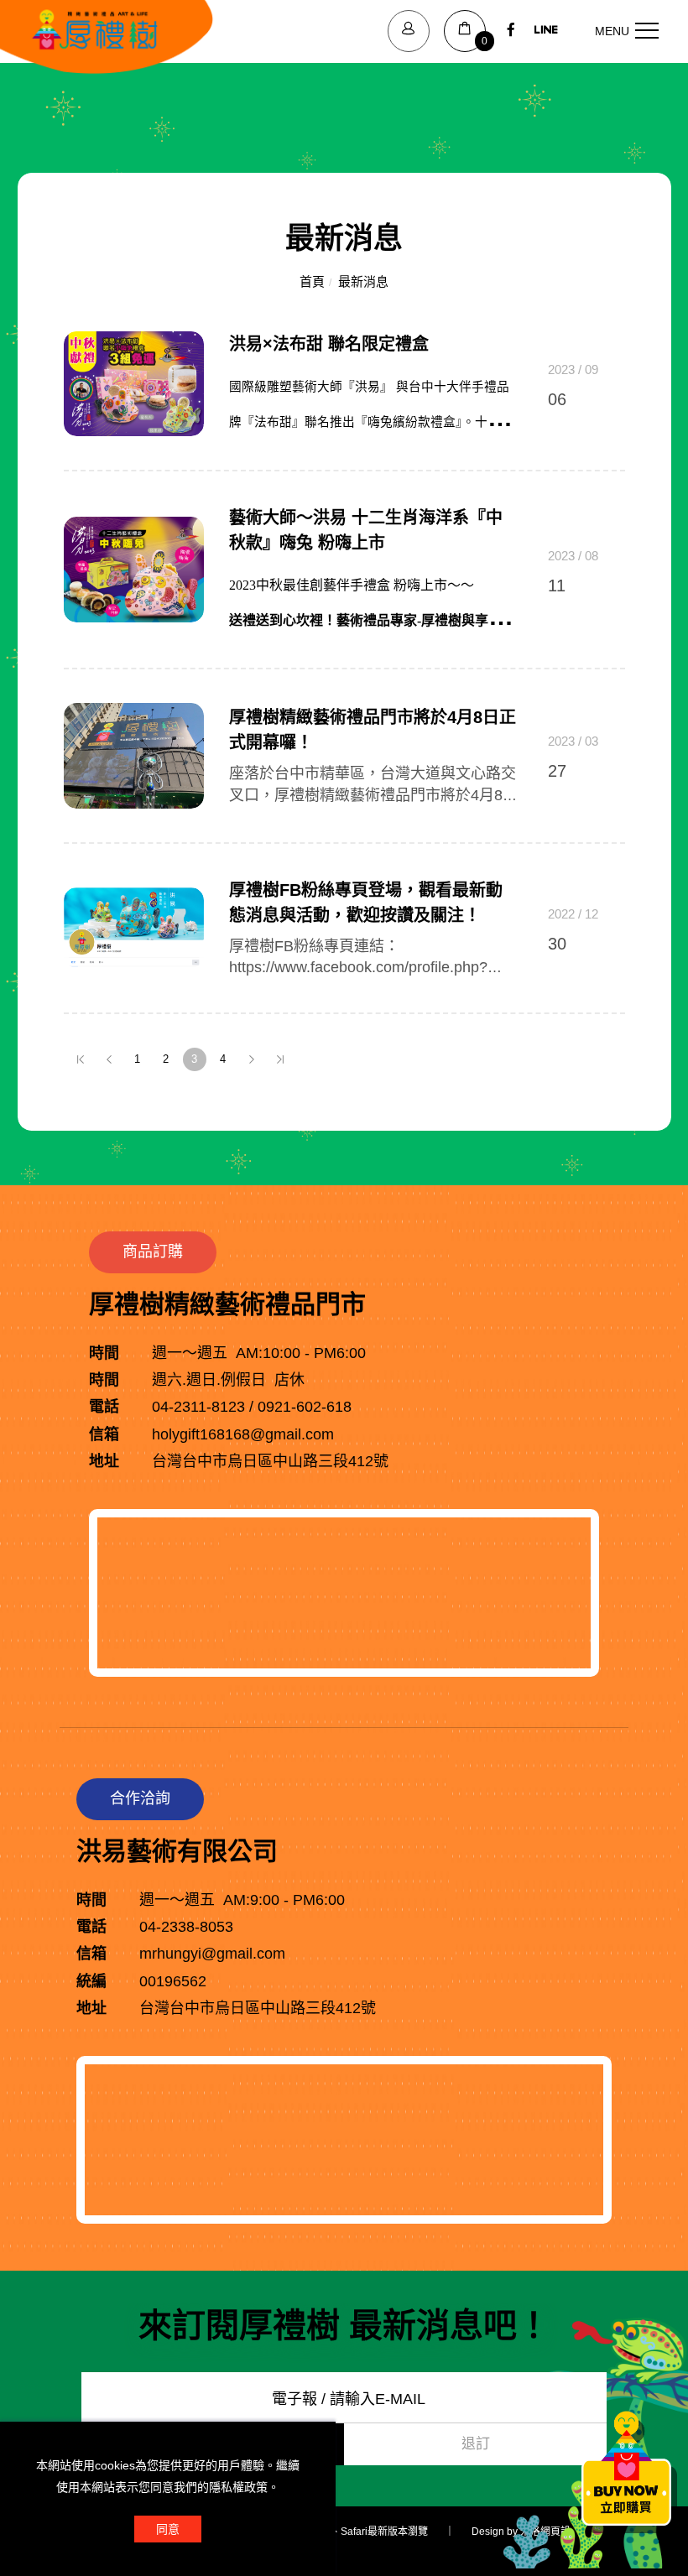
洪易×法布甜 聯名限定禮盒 (329, 344)
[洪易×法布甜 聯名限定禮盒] (134, 382)
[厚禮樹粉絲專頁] (511, 31)
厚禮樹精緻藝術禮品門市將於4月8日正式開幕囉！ (373, 730)
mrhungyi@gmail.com (212, 1954)
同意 (168, 2529)
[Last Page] (280, 1059)
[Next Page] (252, 1059)
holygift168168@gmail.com (243, 1434)
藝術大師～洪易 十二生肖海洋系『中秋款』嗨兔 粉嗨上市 (366, 530)
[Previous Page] (109, 1059)
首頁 (312, 281)
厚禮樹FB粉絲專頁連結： (314, 946)
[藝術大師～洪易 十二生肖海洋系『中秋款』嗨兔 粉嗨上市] (134, 569)
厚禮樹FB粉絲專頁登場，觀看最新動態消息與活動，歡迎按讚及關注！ (366, 903)
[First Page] (81, 1059)
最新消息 (363, 281)
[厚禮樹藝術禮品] (546, 31)
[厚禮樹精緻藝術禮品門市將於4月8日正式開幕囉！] (134, 755)
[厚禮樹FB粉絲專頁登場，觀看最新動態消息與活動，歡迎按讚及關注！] (134, 927)
